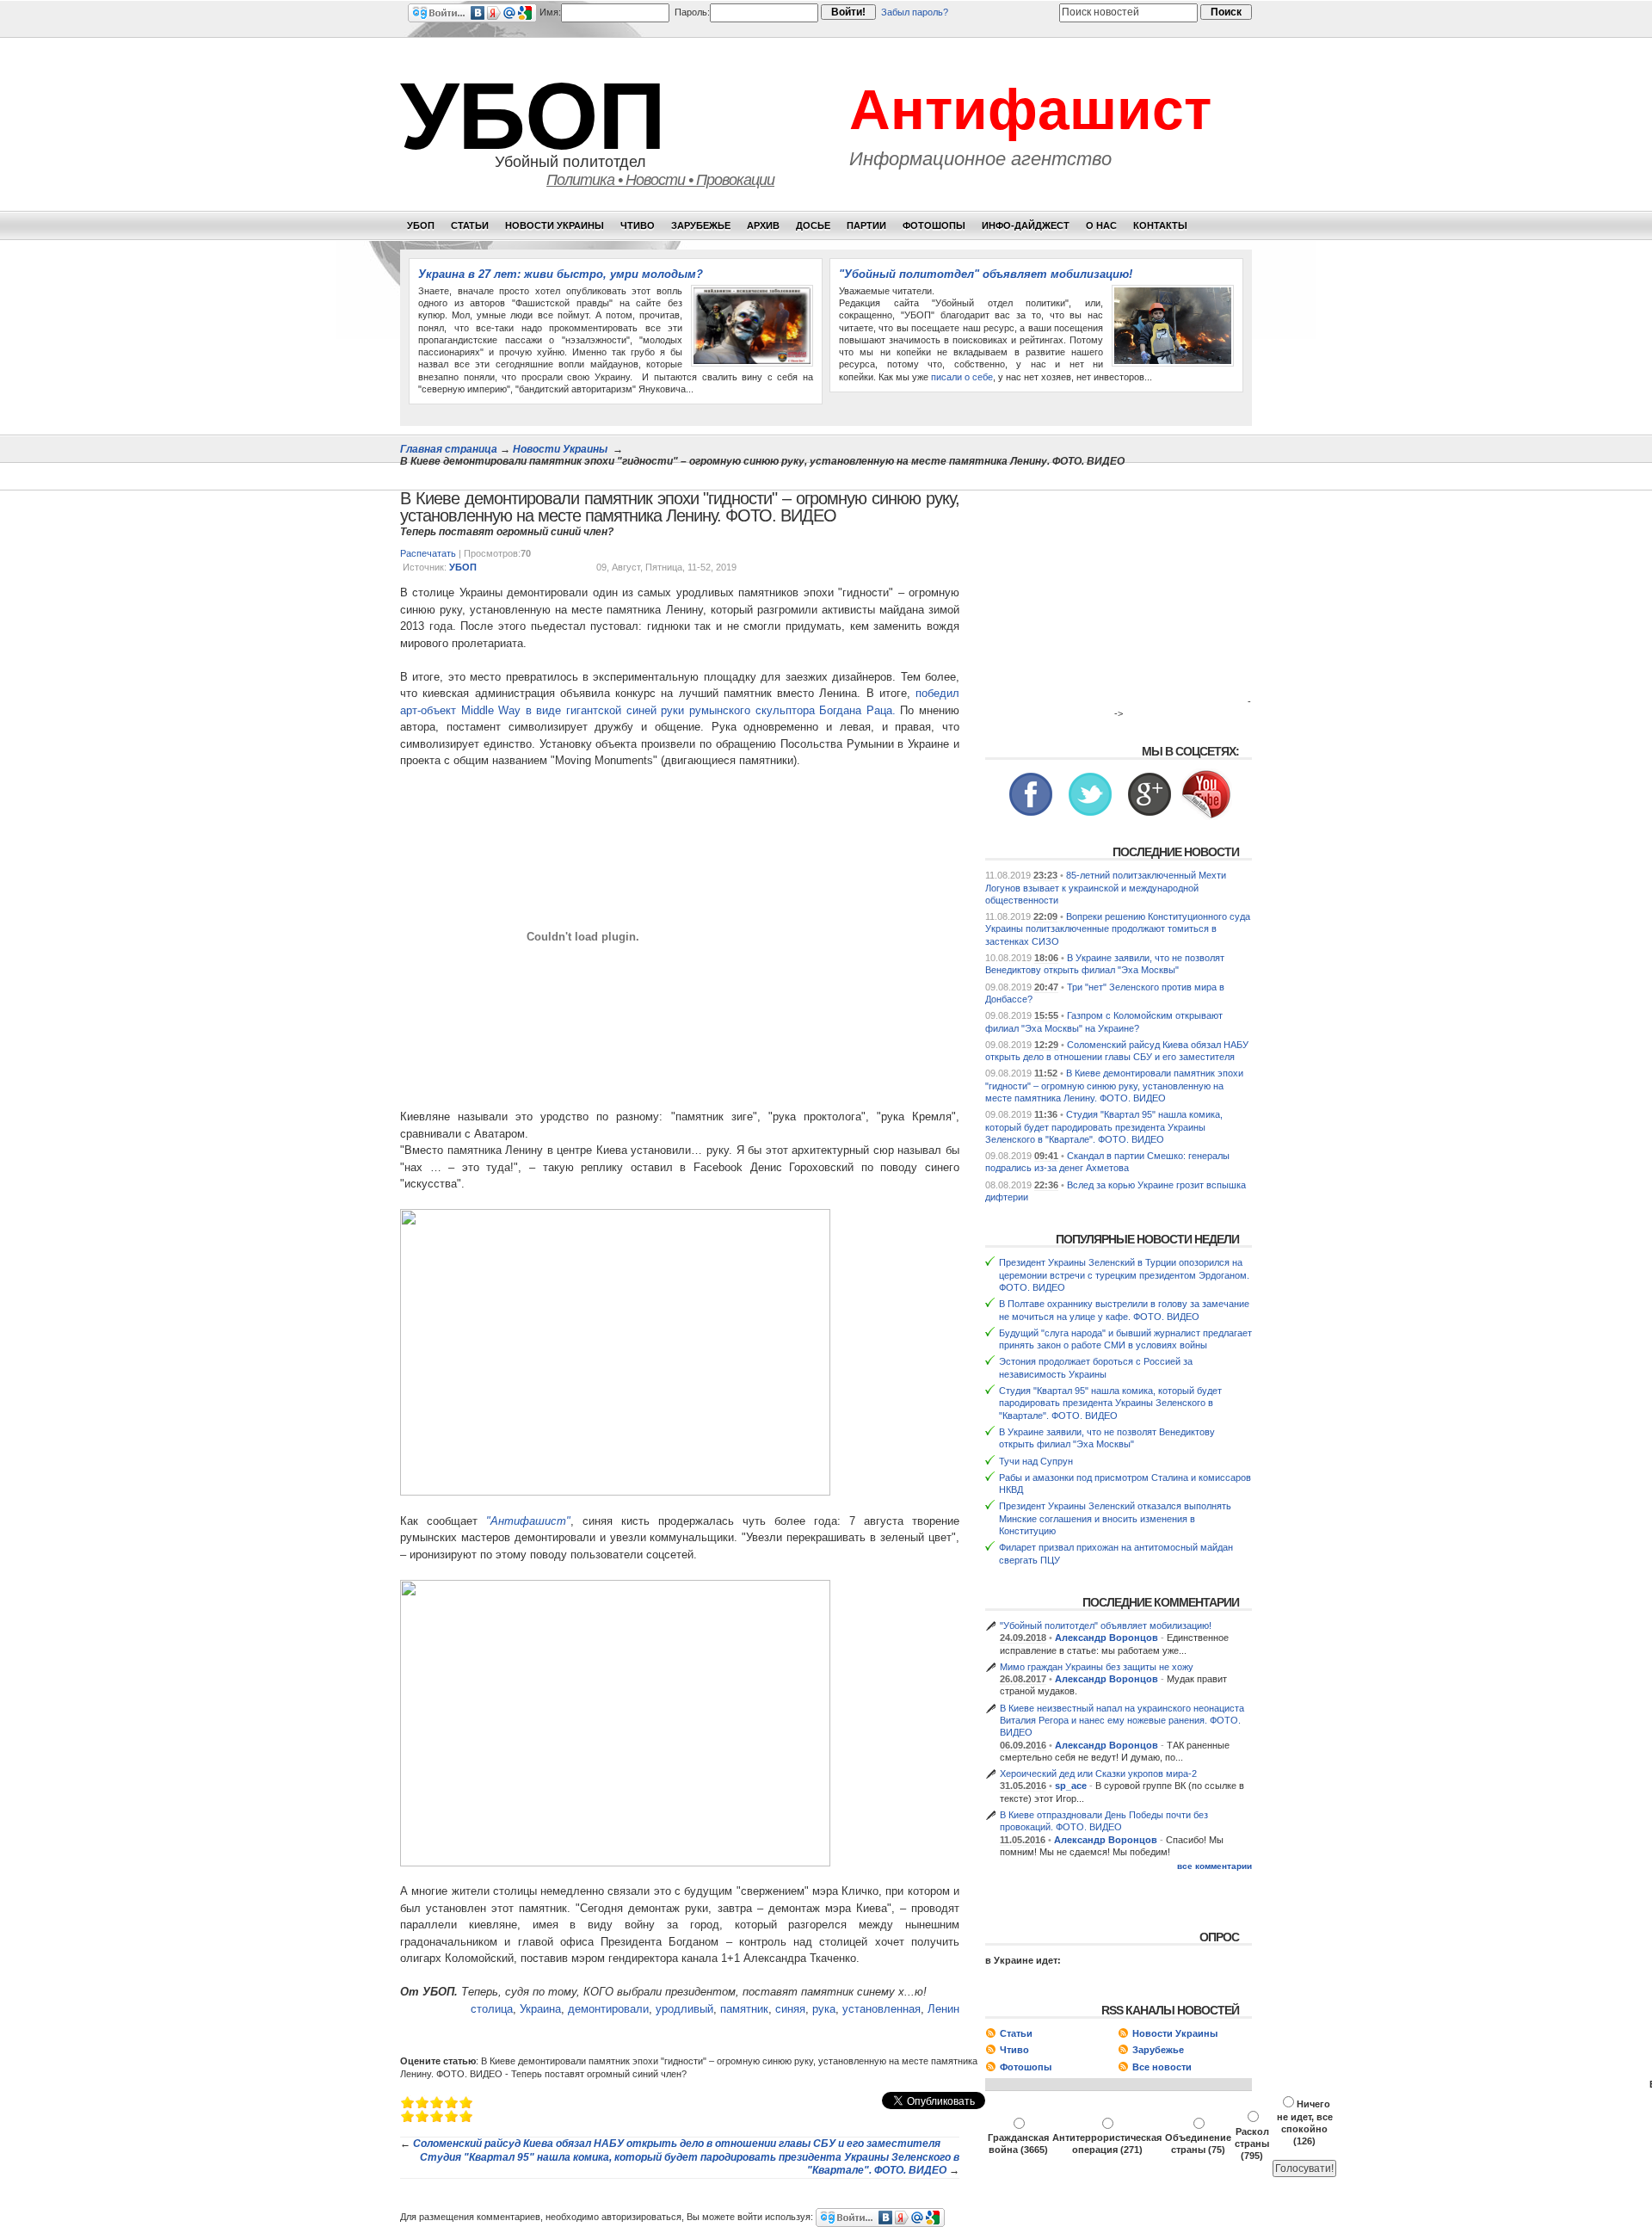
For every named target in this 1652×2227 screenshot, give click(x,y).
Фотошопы (934, 225)
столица (492, 2009)
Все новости (1162, 2067)
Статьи (470, 225)
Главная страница (449, 449)
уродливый (684, 2009)
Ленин (943, 2009)
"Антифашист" (528, 1521)
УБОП (533, 116)
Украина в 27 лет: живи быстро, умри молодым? (561, 274)
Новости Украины (555, 225)
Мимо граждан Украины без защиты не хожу (1097, 1667)
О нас (1101, 225)
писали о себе (962, 377)
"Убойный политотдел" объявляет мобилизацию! (986, 274)
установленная (881, 2009)
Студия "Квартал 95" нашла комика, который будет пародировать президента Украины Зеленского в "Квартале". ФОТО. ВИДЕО (1104, 1127)
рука (824, 2009)
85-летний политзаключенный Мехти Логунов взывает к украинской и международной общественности (1106, 888)
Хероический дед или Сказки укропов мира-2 (1098, 1774)
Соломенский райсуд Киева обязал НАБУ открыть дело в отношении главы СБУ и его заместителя (677, 2144)
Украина (540, 2009)
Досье (813, 225)
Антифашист (1030, 109)
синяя (790, 2009)
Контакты (1160, 225)
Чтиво (638, 225)
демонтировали (608, 2009)
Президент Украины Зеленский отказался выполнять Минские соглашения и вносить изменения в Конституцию (1115, 1518)
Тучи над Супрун (1036, 1461)
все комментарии (1214, 1866)
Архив (763, 225)
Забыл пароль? (915, 12)
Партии (866, 225)
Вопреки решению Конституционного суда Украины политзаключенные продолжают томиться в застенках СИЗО (1118, 929)
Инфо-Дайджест (1026, 225)
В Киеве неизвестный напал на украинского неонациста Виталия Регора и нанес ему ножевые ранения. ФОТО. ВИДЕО (1122, 1721)
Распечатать (428, 553)
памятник (744, 2009)
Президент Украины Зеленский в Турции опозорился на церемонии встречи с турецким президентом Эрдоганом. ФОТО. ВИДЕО (1124, 1275)
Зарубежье (701, 225)
